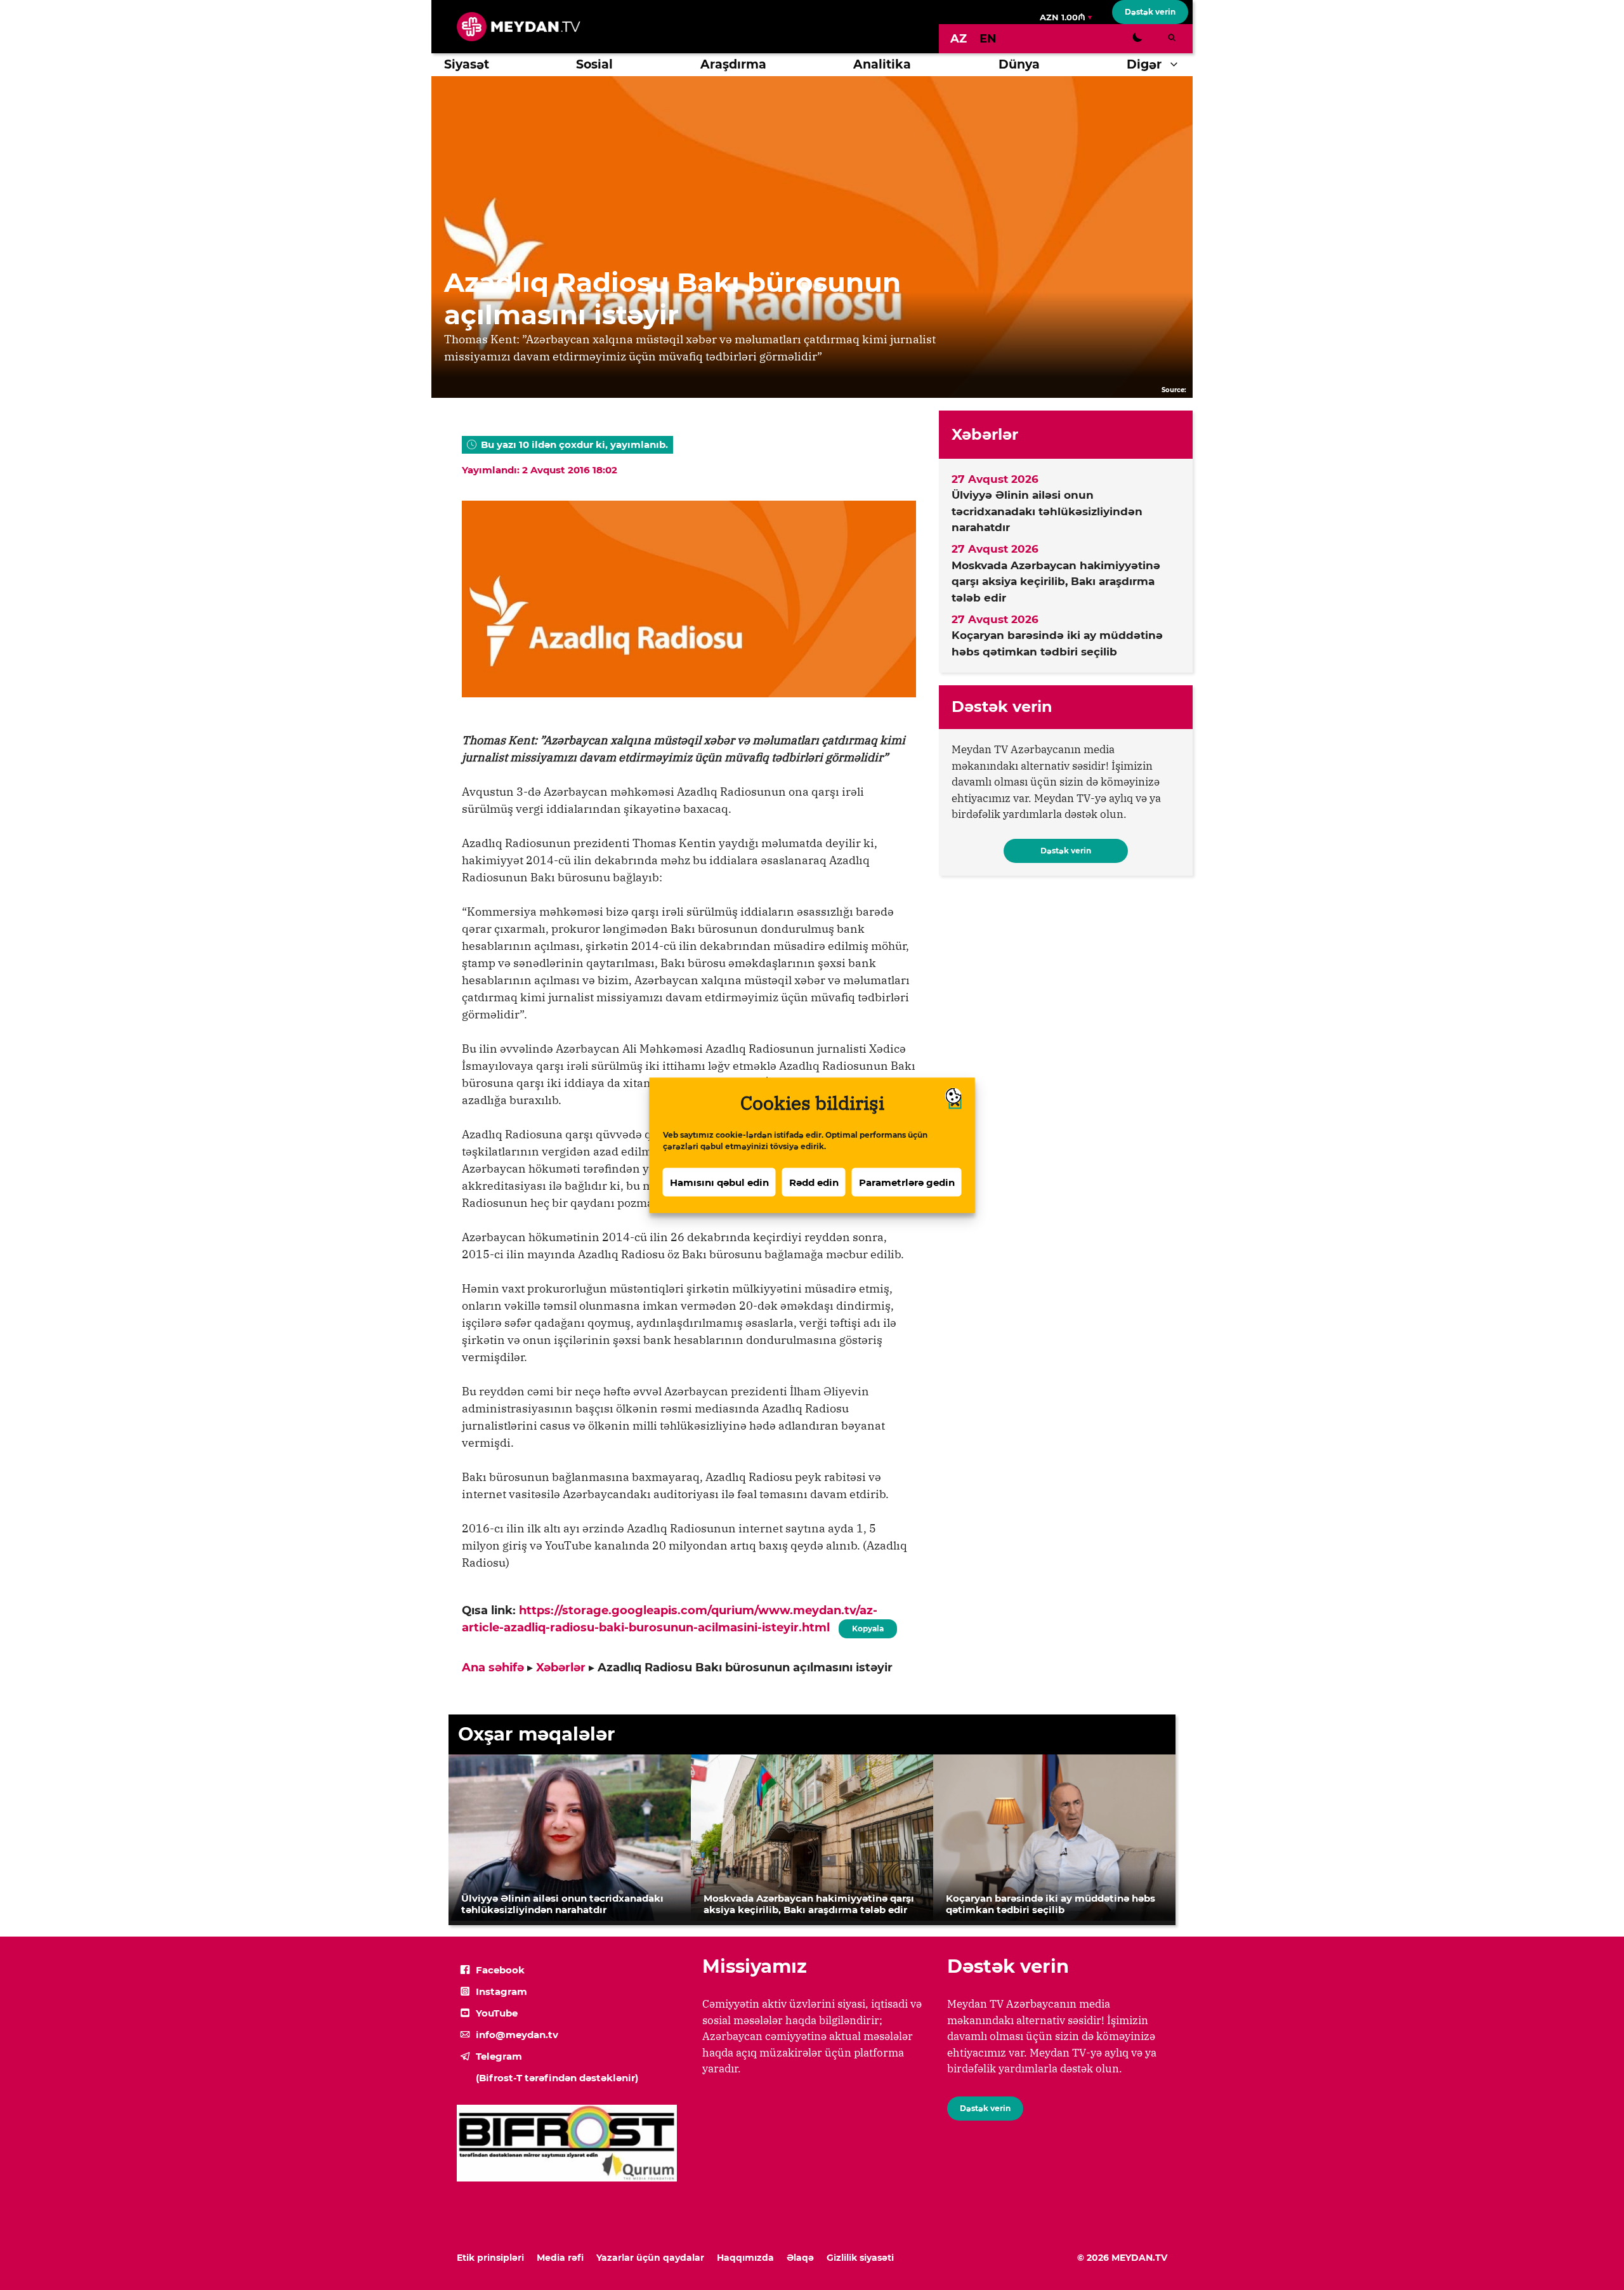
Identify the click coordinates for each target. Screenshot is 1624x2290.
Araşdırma (733, 64)
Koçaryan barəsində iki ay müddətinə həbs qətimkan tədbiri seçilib (1057, 643)
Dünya (1019, 64)
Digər (1144, 64)
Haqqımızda (745, 2258)
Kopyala (867, 1626)
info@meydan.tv (517, 2035)
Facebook (500, 1970)
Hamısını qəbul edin (719, 1182)
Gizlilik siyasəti (860, 2258)
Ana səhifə (493, 1668)
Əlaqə (800, 2258)
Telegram (499, 2056)
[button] (1177, 65)
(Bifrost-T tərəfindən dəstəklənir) (557, 2078)
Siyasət (467, 64)
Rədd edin (814, 1182)
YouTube (497, 2013)
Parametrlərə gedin (907, 1182)
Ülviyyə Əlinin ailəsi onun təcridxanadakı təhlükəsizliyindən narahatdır (1047, 511)
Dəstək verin (1150, 12)
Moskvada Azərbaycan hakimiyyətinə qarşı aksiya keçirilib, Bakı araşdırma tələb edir (1056, 582)
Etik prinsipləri (490, 2258)
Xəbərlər (561, 1668)
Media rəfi (560, 2258)
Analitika (882, 64)
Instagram (501, 1991)
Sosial (594, 64)
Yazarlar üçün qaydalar (650, 2258)
